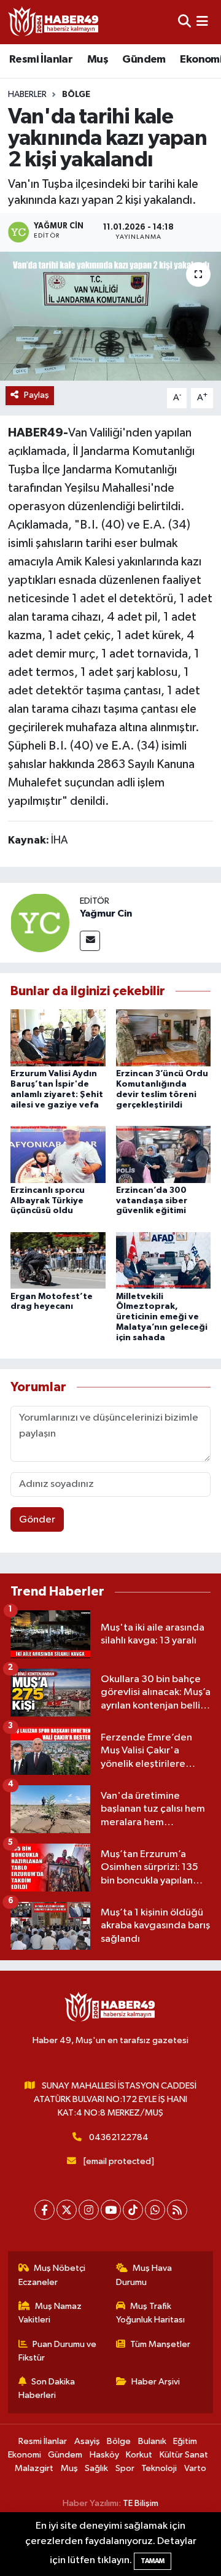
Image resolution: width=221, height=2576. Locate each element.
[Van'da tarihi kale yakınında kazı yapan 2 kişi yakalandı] (110, 316)
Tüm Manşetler (160, 2344)
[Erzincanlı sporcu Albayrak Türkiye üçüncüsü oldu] (58, 1154)
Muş (98, 60)
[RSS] (177, 2210)
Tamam (153, 2561)
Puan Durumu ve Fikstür (58, 2351)
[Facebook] (45, 2210)
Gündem (144, 60)
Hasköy (104, 2455)
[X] (67, 2210)
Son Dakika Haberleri (47, 2388)
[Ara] (184, 22)
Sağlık (96, 2468)
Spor (125, 2468)
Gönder (37, 1520)
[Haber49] (54, 22)
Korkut (139, 2455)
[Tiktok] (133, 2210)
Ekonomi (25, 2455)
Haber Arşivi (156, 2382)
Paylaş (37, 395)
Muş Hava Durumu (144, 2275)
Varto (195, 2468)
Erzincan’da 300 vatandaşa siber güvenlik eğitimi (152, 1201)
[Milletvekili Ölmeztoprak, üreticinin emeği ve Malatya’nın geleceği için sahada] (164, 1260)
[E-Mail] (90, 941)
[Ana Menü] (202, 22)
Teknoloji (159, 2468)
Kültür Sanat (184, 2455)
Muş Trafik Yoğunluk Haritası (150, 2313)
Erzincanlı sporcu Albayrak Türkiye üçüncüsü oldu (48, 1201)
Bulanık (152, 2441)
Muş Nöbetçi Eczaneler (52, 2275)
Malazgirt (34, 2468)
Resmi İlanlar (41, 60)
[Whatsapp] (155, 2210)
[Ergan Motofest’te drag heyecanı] (58, 1260)
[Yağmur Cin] (40, 922)
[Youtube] (111, 2210)
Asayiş (87, 2441)
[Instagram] (89, 2210)
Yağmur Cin (106, 914)
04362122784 (119, 2137)
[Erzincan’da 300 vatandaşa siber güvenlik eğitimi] (164, 1154)
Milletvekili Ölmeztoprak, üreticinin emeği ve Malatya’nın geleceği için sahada (162, 1317)
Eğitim (185, 2441)
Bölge (76, 95)
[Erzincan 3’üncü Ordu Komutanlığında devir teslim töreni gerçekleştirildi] (164, 1038)
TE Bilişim (141, 2503)
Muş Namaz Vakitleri (50, 2313)
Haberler (27, 95)
